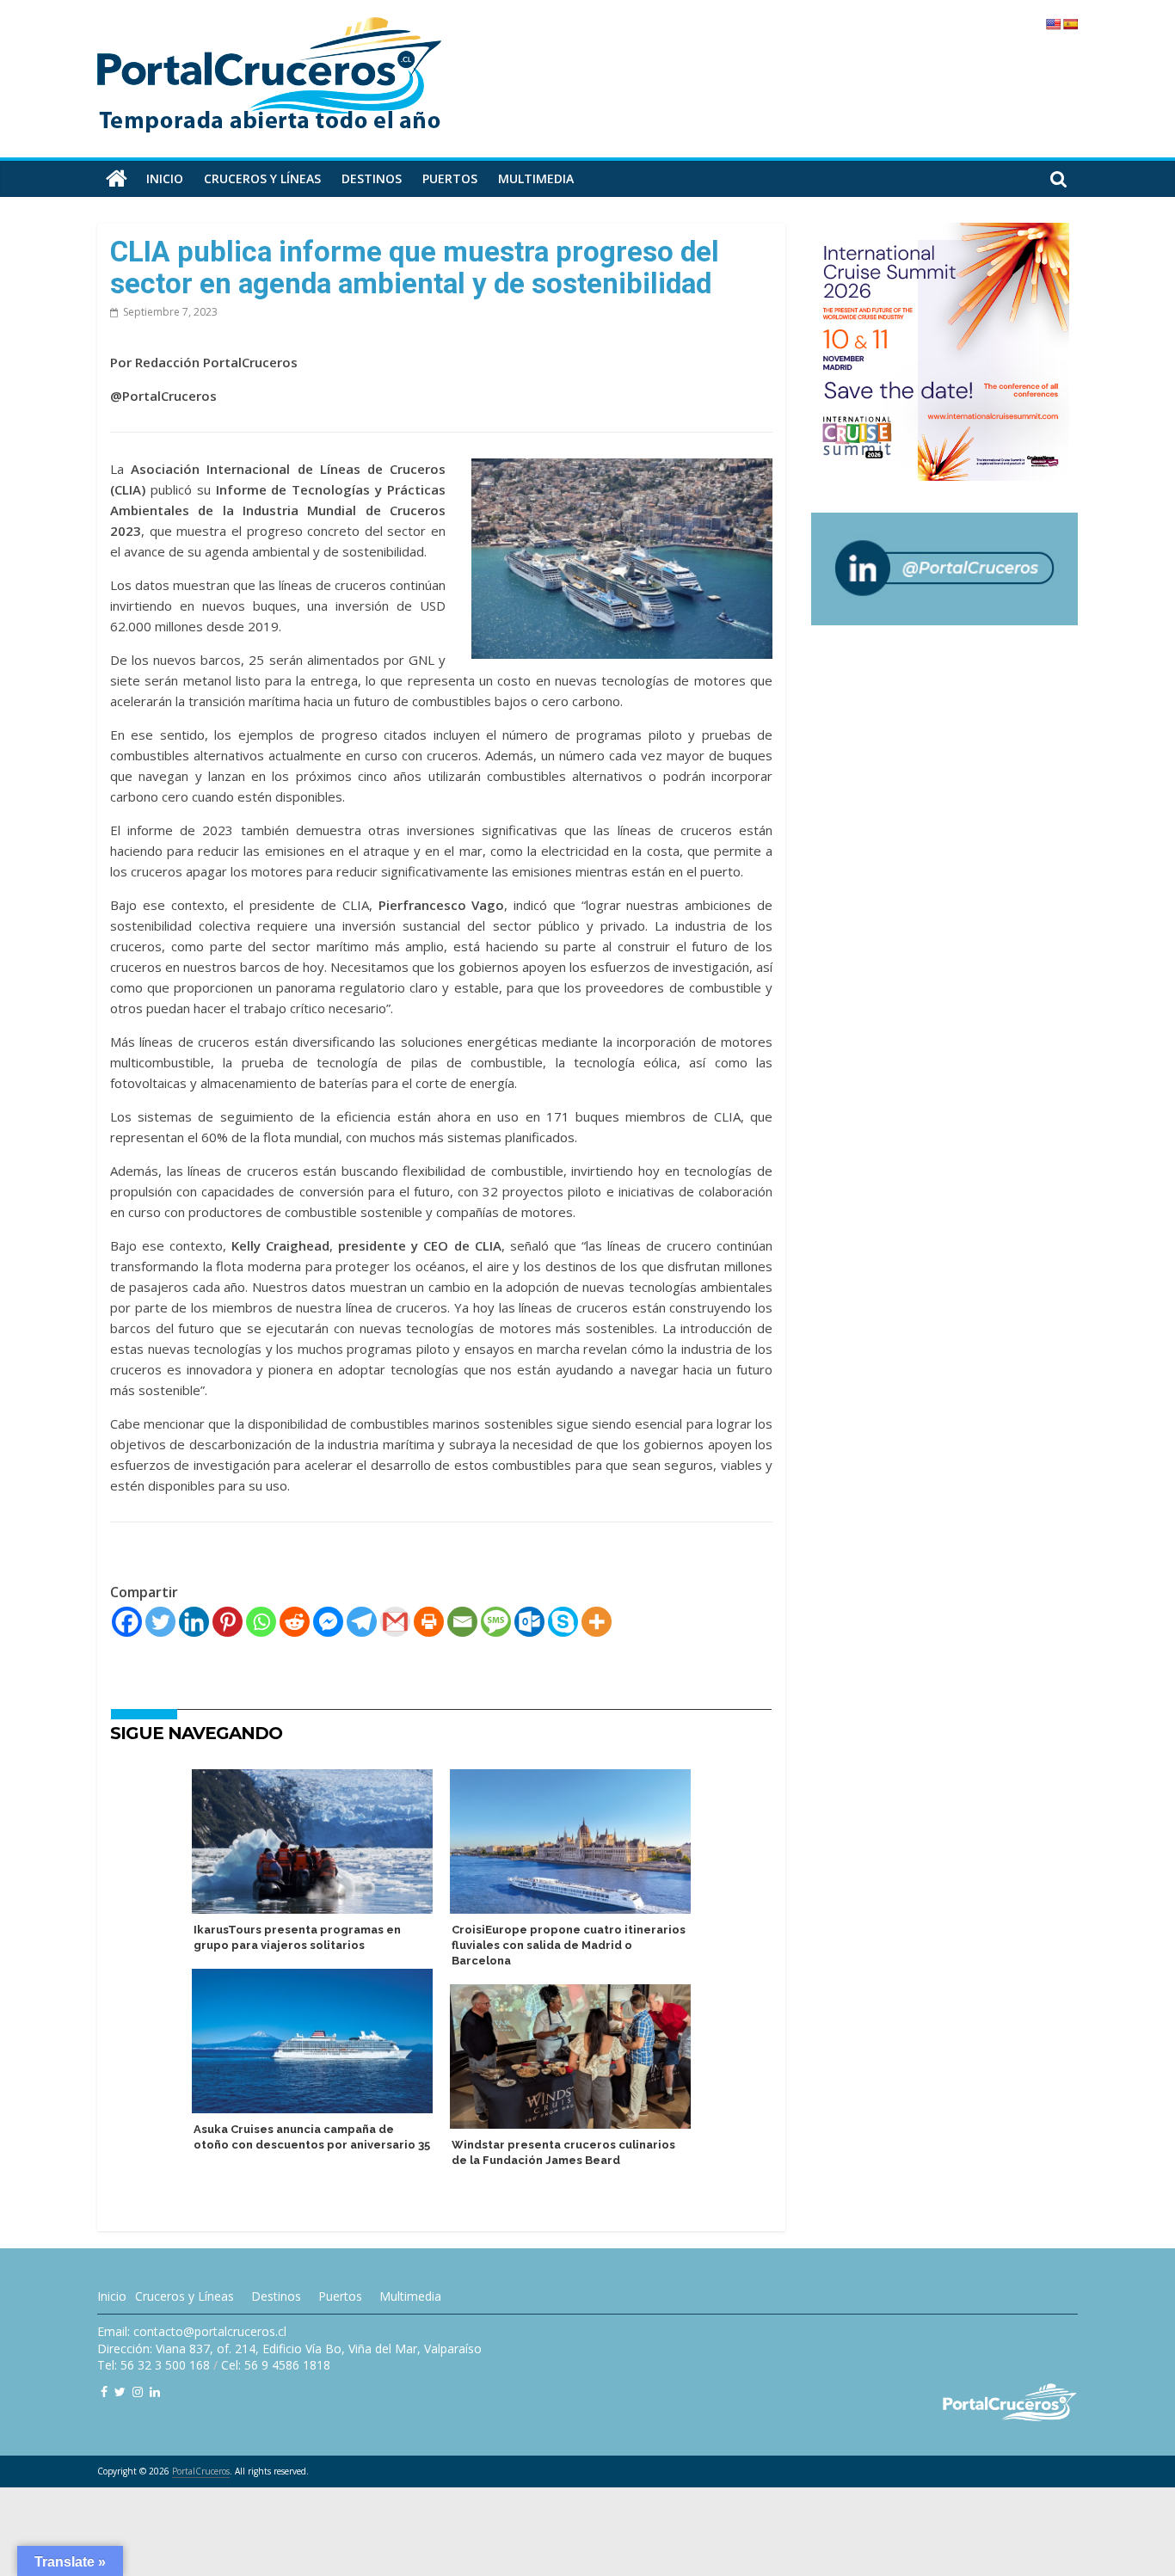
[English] (1053, 24)
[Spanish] (1070, 24)
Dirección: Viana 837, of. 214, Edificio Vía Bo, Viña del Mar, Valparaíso (289, 2349)
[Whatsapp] (261, 1622)
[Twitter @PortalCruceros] (120, 2392)
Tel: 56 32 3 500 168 (154, 2365)
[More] (597, 1622)
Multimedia (536, 178)
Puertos (450, 178)
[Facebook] (127, 1622)
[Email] (462, 1622)
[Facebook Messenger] (328, 1622)
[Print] (429, 1622)
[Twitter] (160, 1622)
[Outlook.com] (529, 1622)
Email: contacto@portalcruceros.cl (192, 2331)
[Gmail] (395, 1622)
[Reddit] (295, 1622)
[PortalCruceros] (117, 179)
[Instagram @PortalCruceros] (138, 2392)
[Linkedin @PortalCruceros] (155, 2392)
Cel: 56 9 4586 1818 (276, 2365)
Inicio (165, 178)
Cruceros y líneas (262, 178)
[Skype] (563, 1622)
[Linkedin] (194, 1622)
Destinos (372, 178)
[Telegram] (362, 1622)
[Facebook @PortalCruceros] (104, 2392)
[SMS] (496, 1622)
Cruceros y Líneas (185, 2296)
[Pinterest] (228, 1622)
